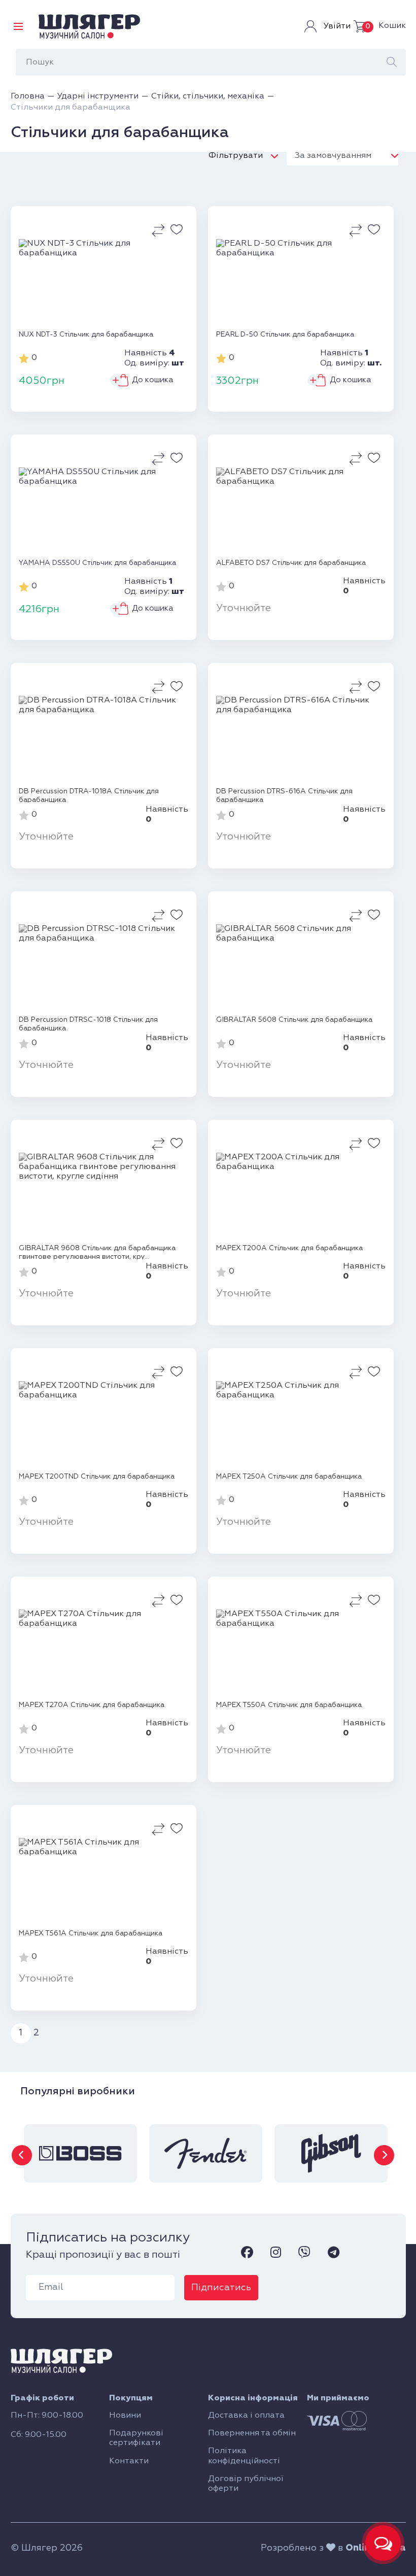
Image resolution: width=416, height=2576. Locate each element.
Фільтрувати (236, 156)
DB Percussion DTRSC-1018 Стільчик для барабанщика (88, 1024)
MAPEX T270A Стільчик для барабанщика (92, 1705)
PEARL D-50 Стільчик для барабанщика (285, 334)
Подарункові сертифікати (136, 2438)
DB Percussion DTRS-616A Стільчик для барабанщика (284, 795)
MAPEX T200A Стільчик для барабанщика (289, 1248)
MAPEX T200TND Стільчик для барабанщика (97, 1477)
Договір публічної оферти (246, 2484)
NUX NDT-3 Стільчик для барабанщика (86, 334)
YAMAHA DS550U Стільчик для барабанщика (97, 563)
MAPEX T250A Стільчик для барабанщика (289, 1477)
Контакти (129, 2461)
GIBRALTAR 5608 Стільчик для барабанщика (294, 1020)
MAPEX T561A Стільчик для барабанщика (91, 1933)
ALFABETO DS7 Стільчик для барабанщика (291, 563)
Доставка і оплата (246, 2416)
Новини (125, 2416)
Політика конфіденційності (244, 2456)
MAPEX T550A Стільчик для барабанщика (289, 1705)
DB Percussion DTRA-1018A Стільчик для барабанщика (89, 795)
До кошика (153, 380)
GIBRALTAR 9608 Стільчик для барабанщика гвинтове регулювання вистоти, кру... (97, 1252)
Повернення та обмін (252, 2433)
